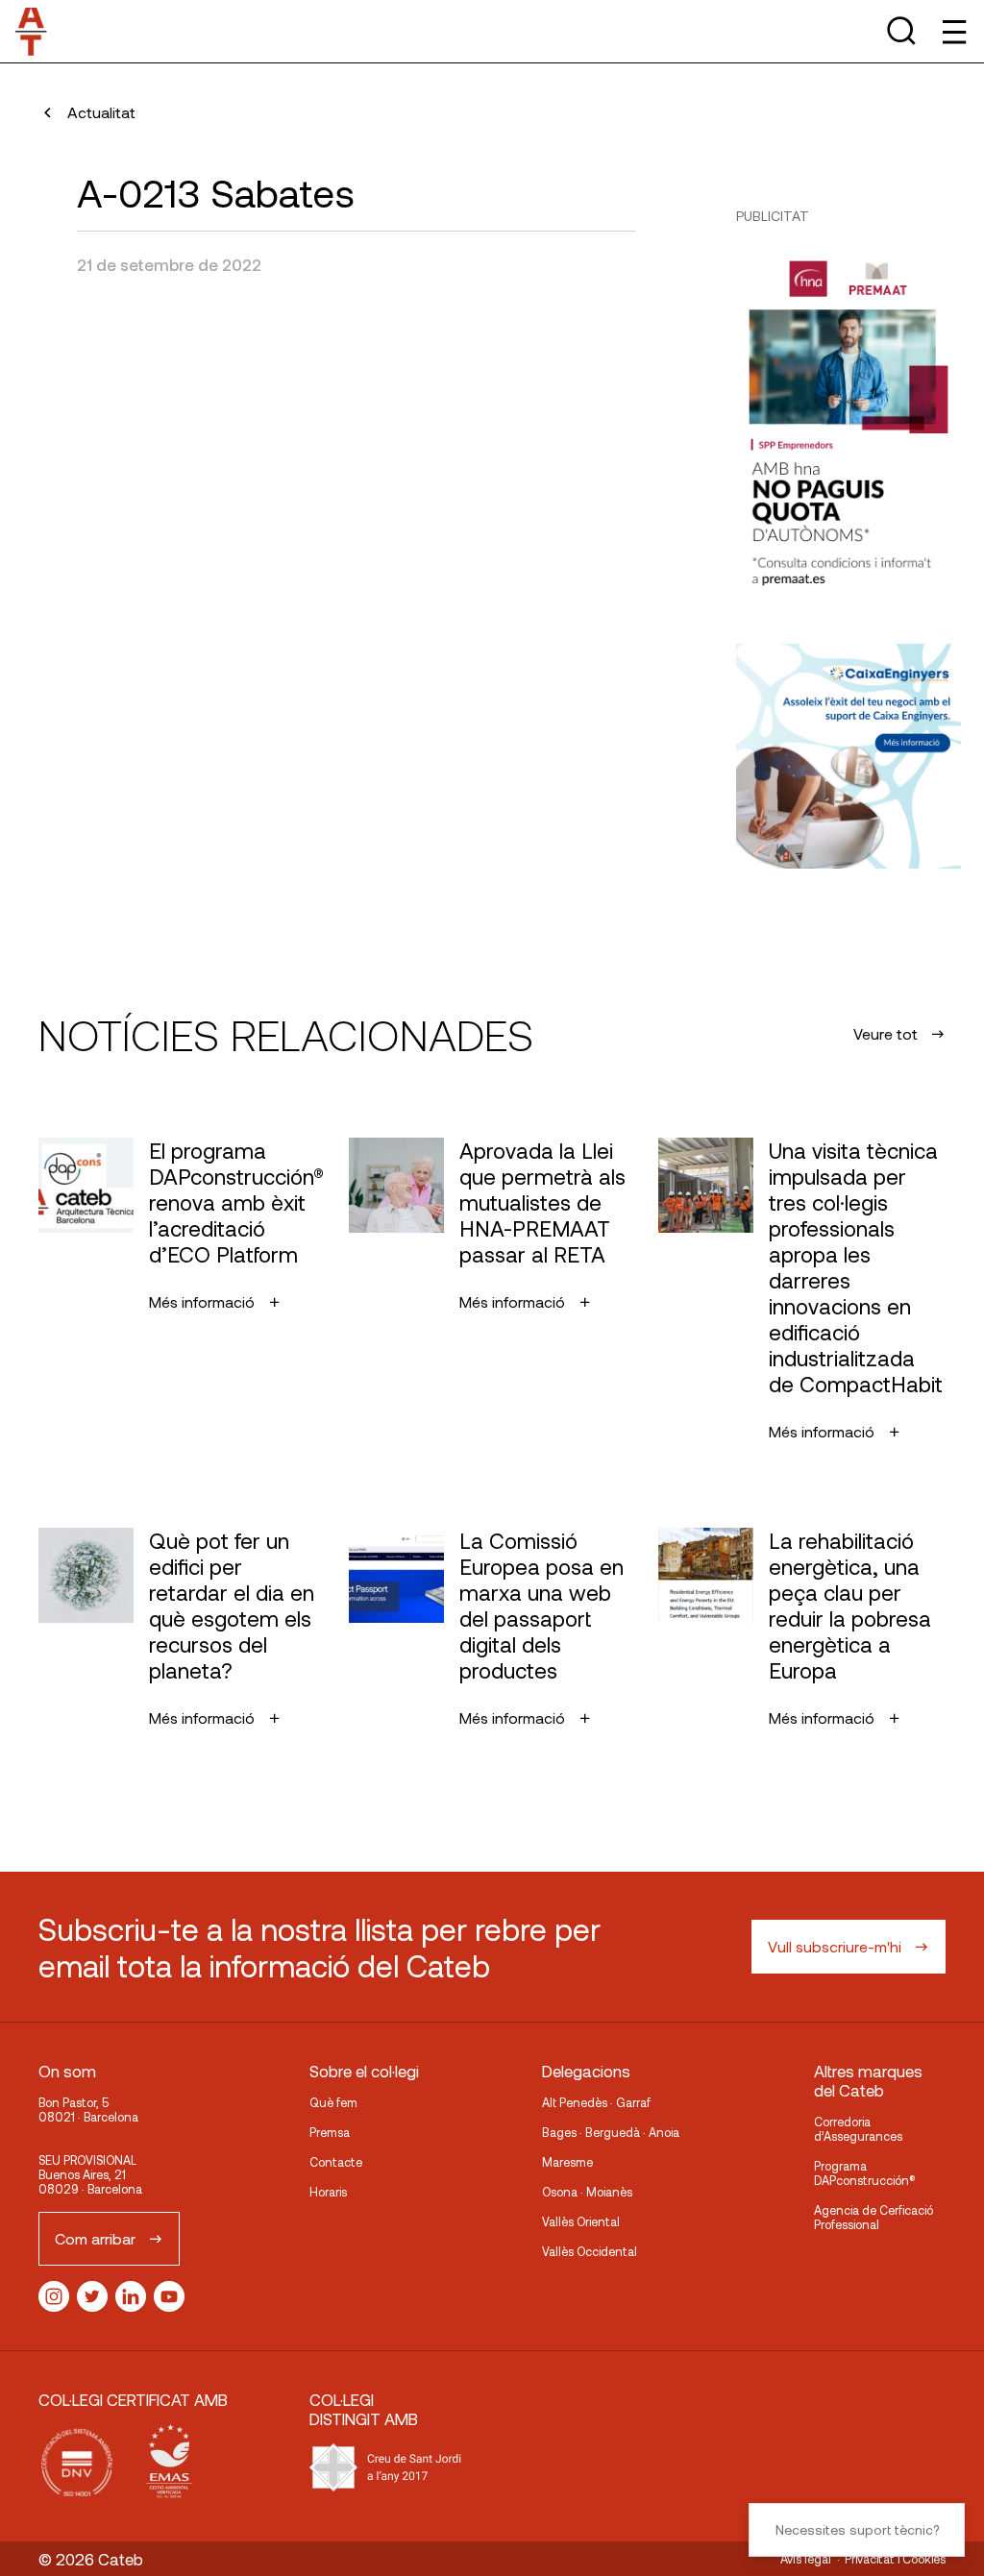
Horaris (328, 2192)
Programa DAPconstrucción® (865, 2173)
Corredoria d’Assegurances (858, 2129)
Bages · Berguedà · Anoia (611, 2132)
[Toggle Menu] (953, 31)
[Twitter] (92, 2296)
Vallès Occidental (590, 2251)
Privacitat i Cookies (895, 2559)
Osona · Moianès (587, 2192)
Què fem (333, 2102)
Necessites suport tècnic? (857, 2529)
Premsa (330, 2132)
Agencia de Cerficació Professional (873, 2217)
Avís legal (806, 2559)
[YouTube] (169, 2296)
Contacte (336, 2162)
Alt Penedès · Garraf (596, 2102)
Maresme (567, 2162)
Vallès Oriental (581, 2221)
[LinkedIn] (131, 2296)
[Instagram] (54, 2296)
